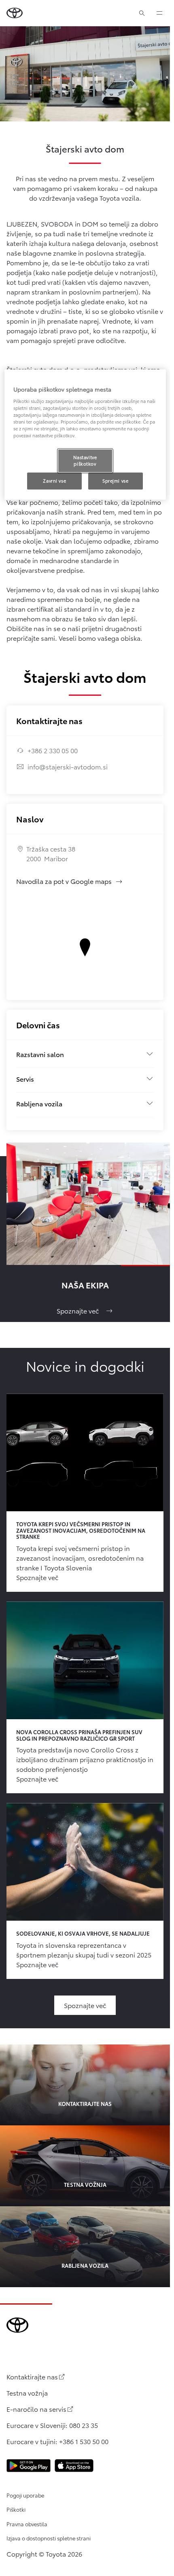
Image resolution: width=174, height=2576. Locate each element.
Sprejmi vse (115, 481)
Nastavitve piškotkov (85, 460)
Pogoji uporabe (25, 2495)
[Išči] (142, 13)
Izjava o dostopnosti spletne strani (49, 2538)
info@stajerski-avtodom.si (68, 766)
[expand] (159, 13)
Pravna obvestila (27, 2524)
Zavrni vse (54, 481)
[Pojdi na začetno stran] (15, 13)
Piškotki (16, 2509)
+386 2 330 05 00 (53, 750)
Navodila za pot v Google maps (70, 881)
